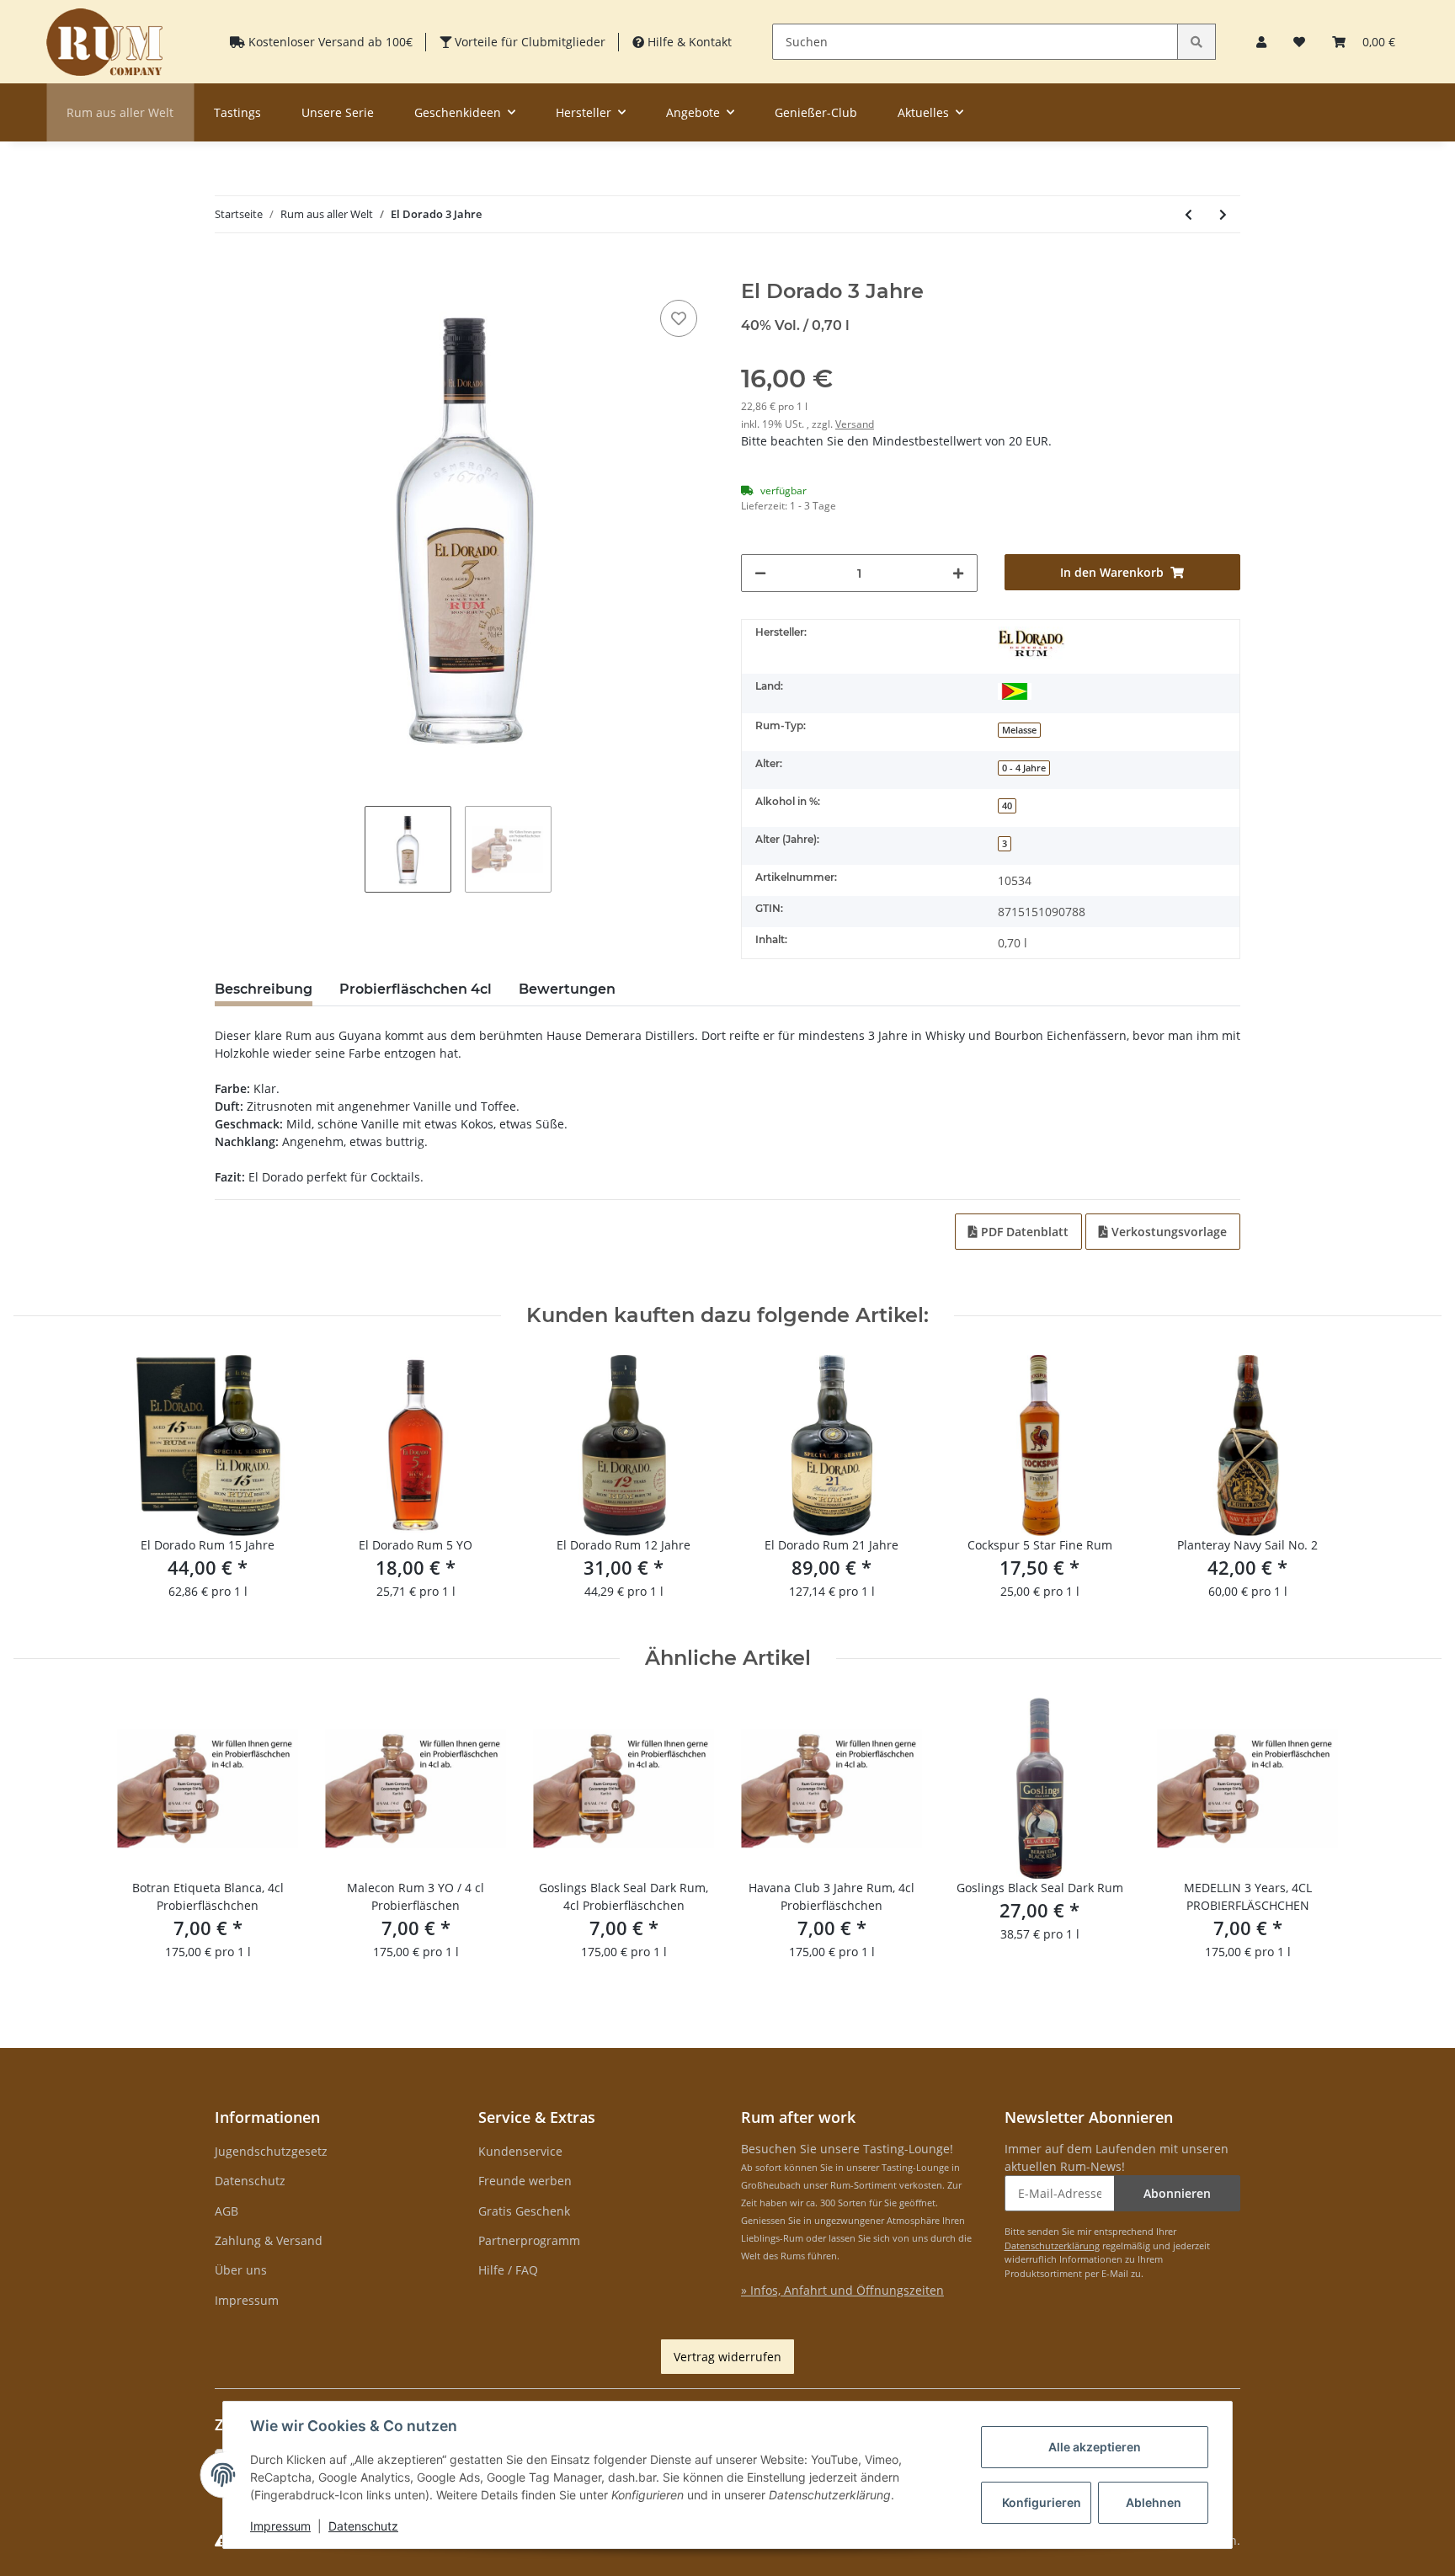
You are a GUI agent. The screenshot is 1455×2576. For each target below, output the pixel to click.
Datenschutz (250, 2181)
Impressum (247, 2300)
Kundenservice (520, 2151)
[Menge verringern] (760, 573)
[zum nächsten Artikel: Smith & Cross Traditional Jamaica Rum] (1223, 214)
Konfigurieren (1042, 2502)
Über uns (241, 2270)
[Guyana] (1015, 690)
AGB (227, 2211)
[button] (1261, 42)
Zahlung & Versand (269, 2240)
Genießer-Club (816, 112)
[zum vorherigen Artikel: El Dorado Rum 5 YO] (1189, 214)
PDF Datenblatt (1023, 1232)
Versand (855, 424)
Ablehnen (1154, 2502)
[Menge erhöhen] (958, 573)
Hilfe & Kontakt (688, 42)
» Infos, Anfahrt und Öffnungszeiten (842, 2290)
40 (1007, 806)
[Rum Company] (104, 42)
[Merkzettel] (1299, 42)
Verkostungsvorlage (1167, 1232)
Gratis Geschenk (524, 2211)
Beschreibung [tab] (264, 989)
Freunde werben (525, 2181)
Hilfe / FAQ (508, 2270)
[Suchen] (1197, 42)
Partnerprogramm (529, 2240)
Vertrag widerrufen (727, 2357)
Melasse (1019, 730)
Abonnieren (1177, 2193)
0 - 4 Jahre (1024, 768)
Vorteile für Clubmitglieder (528, 42)
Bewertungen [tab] (567, 989)
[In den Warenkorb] (228, 270)
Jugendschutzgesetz (271, 2151)
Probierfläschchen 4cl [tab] (416, 989)
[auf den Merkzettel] (679, 318)
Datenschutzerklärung (1052, 2245)
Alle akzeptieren (1095, 2447)
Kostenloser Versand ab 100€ (329, 42)
